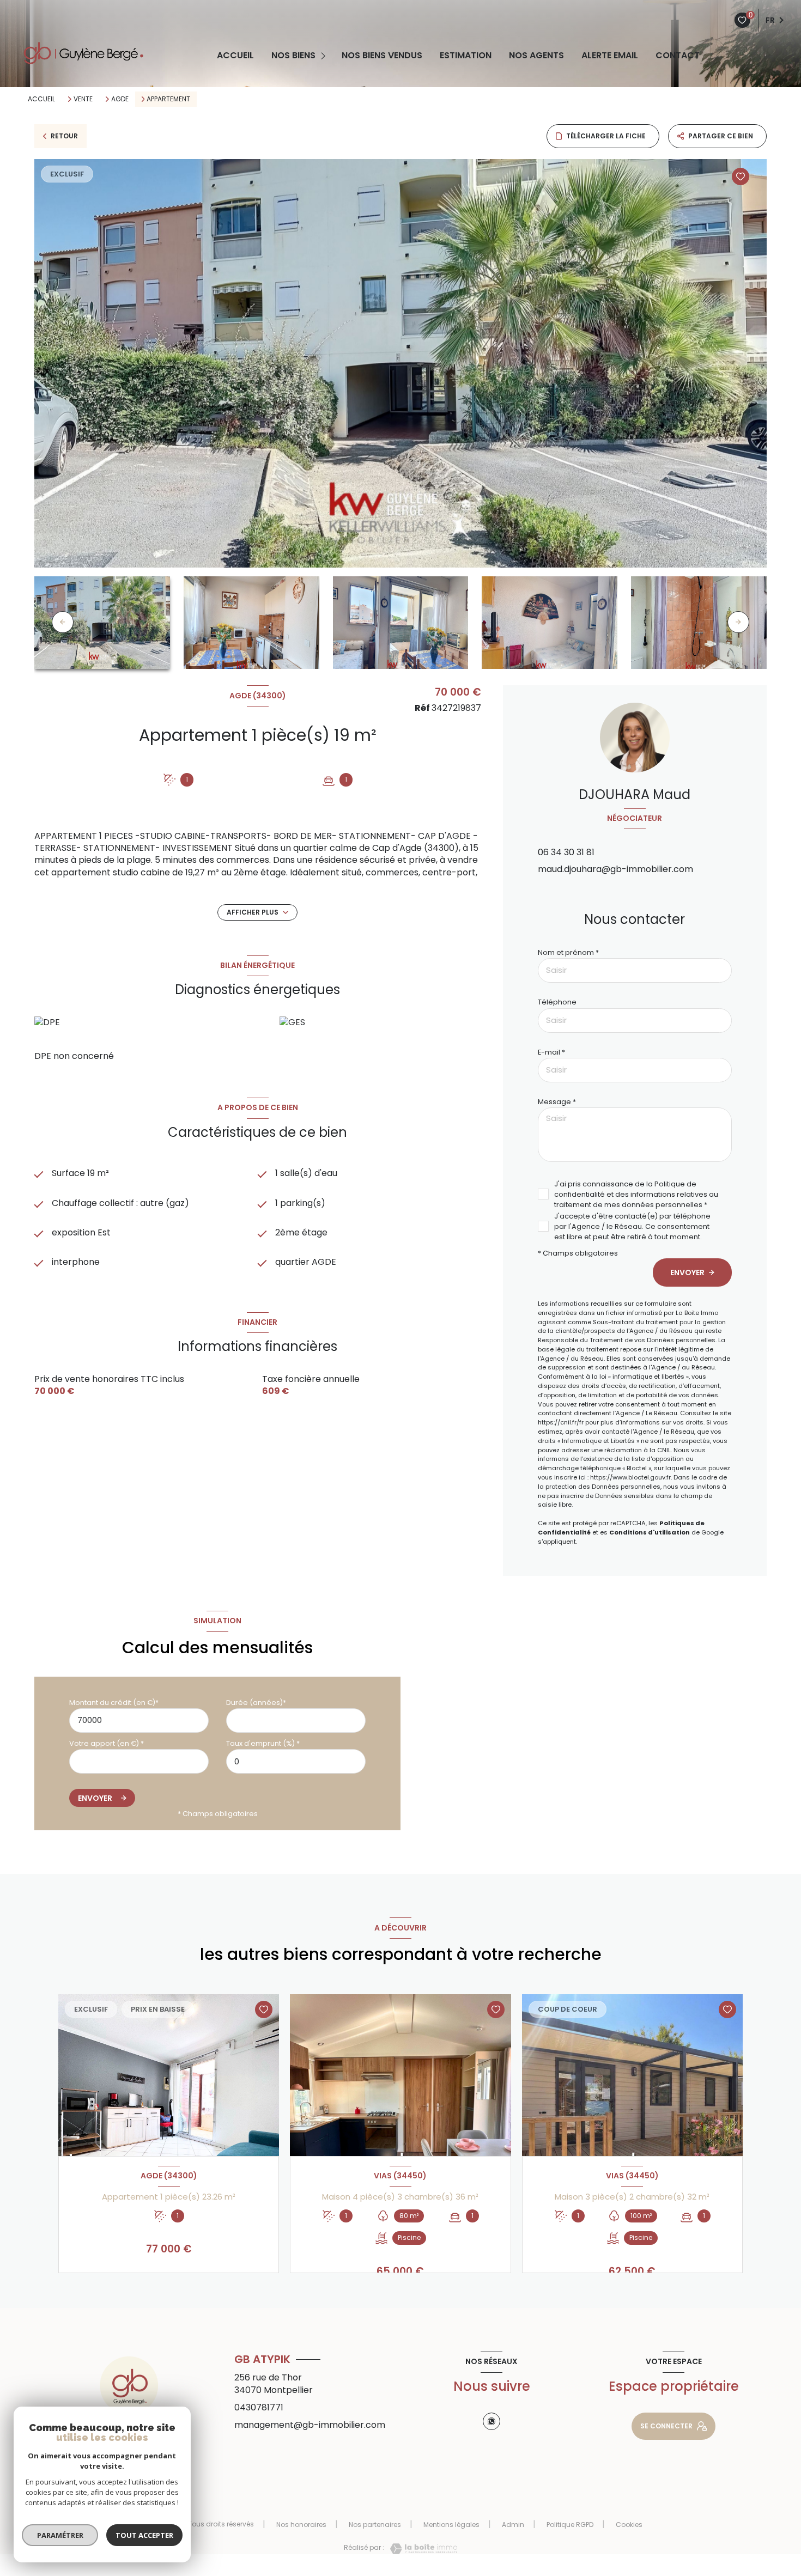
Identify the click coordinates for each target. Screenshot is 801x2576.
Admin (513, 2525)
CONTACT (678, 56)
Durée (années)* (256, 1703)
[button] (738, 622)
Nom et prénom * (568, 952)
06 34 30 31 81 (566, 852)
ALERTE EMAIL (610, 56)
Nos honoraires (301, 2525)
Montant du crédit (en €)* (114, 1703)
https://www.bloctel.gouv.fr (630, 1477)
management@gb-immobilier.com (310, 2425)
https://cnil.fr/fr (561, 1422)
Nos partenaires (375, 2525)
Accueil (235, 56)
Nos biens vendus (382, 56)
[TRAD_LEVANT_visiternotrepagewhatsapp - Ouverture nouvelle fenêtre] (491, 2421)
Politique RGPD (570, 2525)
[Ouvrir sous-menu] (325, 56)
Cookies (629, 2525)
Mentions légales (451, 2525)
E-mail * (551, 1052)
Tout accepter (144, 2535)
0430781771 (259, 2407)
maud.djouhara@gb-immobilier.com (615, 869)
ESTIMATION (466, 56)
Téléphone (557, 1002)
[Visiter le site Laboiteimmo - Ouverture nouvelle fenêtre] (421, 2549)
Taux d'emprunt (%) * (263, 1743)
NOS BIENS (293, 56)
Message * (557, 1102)
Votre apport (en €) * (107, 1743)
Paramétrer (60, 2535)
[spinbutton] (296, 1761)
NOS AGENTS (536, 56)
